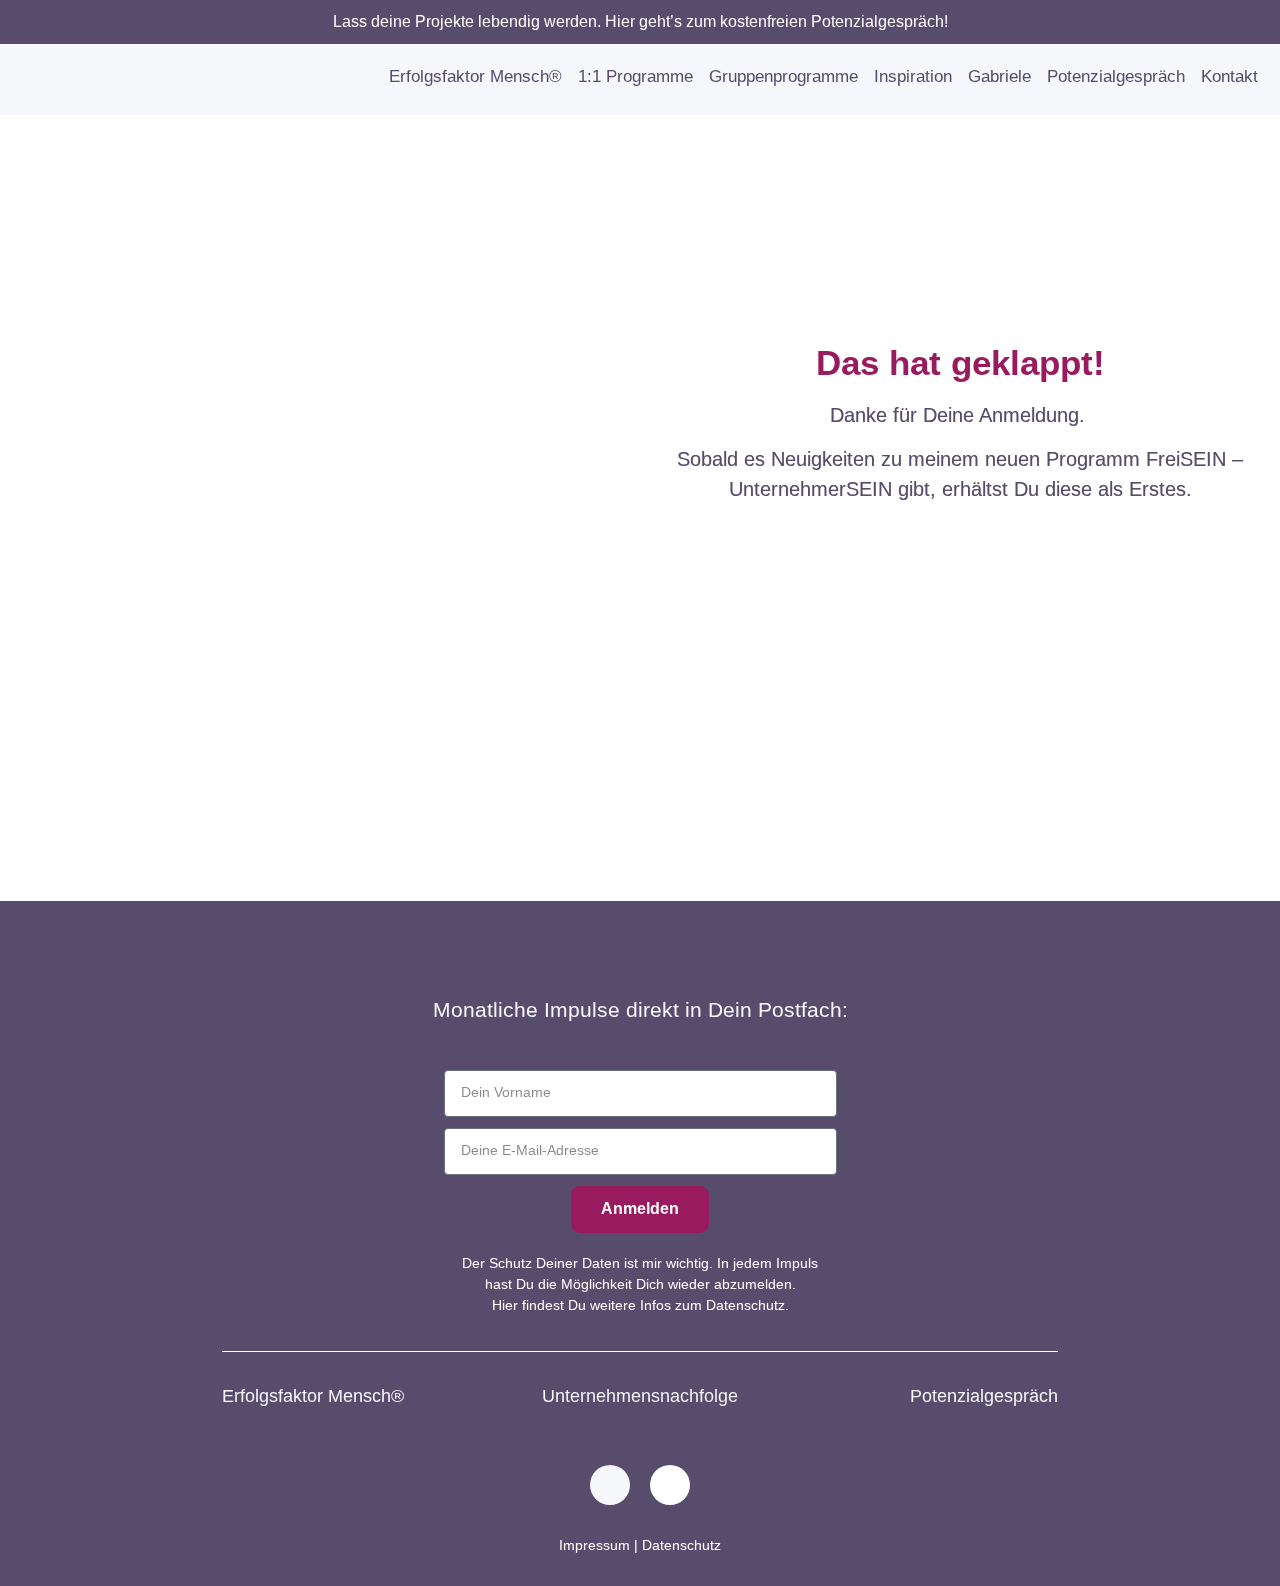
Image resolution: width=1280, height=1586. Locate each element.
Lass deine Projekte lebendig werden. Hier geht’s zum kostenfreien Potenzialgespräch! (640, 21)
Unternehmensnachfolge (640, 1396)
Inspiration (913, 76)
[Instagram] (670, 1485)
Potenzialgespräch (1116, 76)
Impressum (594, 1545)
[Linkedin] (610, 1485)
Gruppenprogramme (783, 76)
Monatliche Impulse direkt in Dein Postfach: (640, 1009)
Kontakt (1229, 76)
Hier (505, 1305)
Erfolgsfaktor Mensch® (475, 76)
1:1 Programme (635, 76)
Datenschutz (681, 1545)
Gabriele (999, 76)
